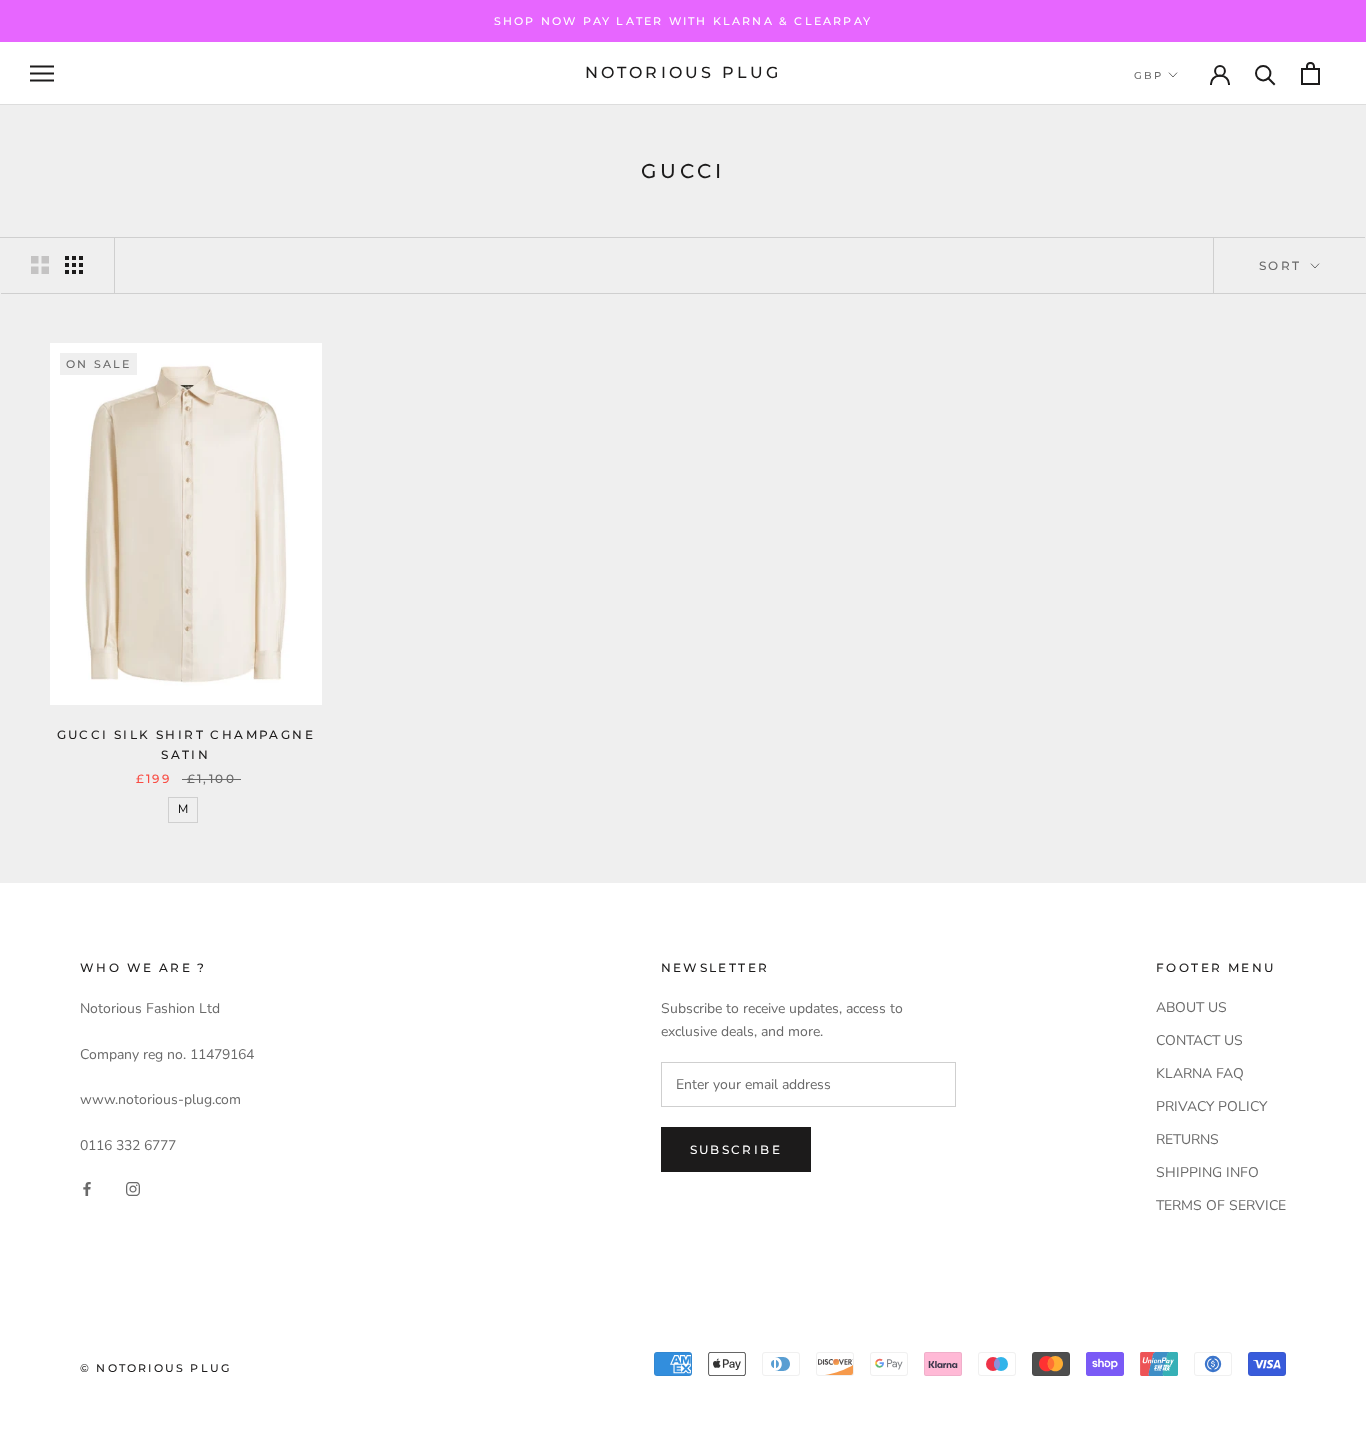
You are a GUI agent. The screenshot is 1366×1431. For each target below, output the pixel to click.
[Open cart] (1310, 73)
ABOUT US (1191, 1007)
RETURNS (1187, 1139)
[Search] (1265, 73)
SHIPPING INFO (1207, 1172)
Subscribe (736, 1149)
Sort (1283, 265)
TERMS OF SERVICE (1221, 1205)
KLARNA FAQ (1200, 1073)
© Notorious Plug (155, 1368)
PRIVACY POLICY (1211, 1106)
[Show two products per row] (40, 265)
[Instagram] (133, 1188)
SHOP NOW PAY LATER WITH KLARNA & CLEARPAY (683, 21)
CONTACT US (1199, 1040)
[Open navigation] (42, 73)
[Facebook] (87, 1188)
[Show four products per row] (74, 265)
